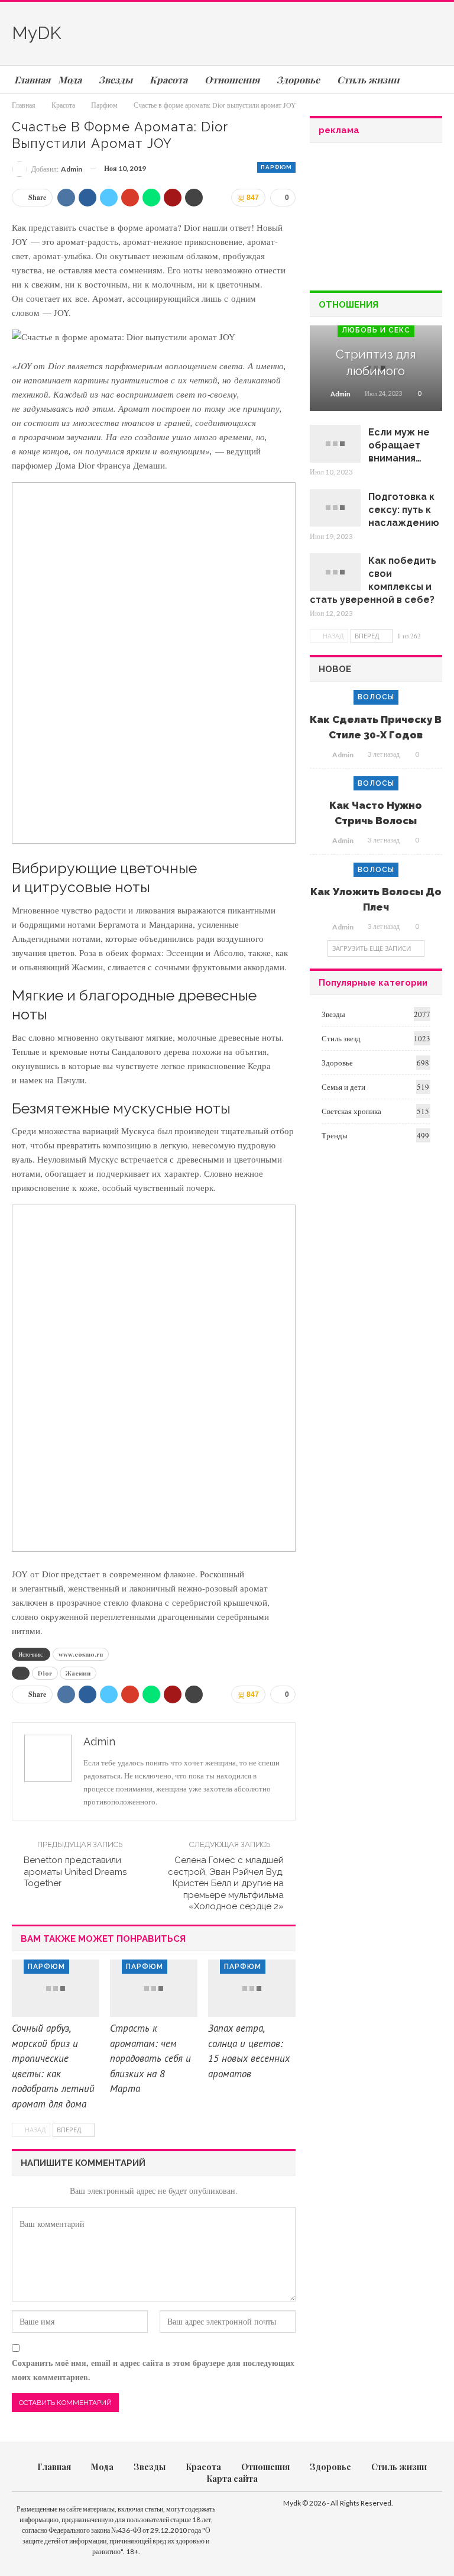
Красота (203, 2467)
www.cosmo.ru (81, 1654)
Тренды (335, 1135)
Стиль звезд (341, 1038)
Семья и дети (343, 1087)
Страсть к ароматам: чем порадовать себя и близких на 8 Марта (150, 2058)
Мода (102, 2467)
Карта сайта (232, 2479)
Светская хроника (351, 1111)
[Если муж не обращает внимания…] (335, 444)
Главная (54, 2467)
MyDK (37, 33)
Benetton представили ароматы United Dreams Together (75, 1872)
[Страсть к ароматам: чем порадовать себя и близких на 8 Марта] (154, 1989)
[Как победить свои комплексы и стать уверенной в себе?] (335, 572)
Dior (45, 1673)
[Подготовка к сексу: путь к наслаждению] (335, 508)
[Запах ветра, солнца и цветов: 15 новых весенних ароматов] (252, 1989)
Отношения (265, 2467)
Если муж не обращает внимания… (399, 445)
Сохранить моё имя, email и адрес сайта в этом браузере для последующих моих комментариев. (153, 2370)
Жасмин (78, 1673)
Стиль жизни (399, 2467)
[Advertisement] (304, 31)
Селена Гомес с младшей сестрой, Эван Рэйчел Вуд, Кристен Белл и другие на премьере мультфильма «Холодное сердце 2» (226, 1883)
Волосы (376, 697)
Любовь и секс (376, 330)
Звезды (333, 1014)
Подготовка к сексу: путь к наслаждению (404, 510)
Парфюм (276, 167)
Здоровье (337, 1063)
